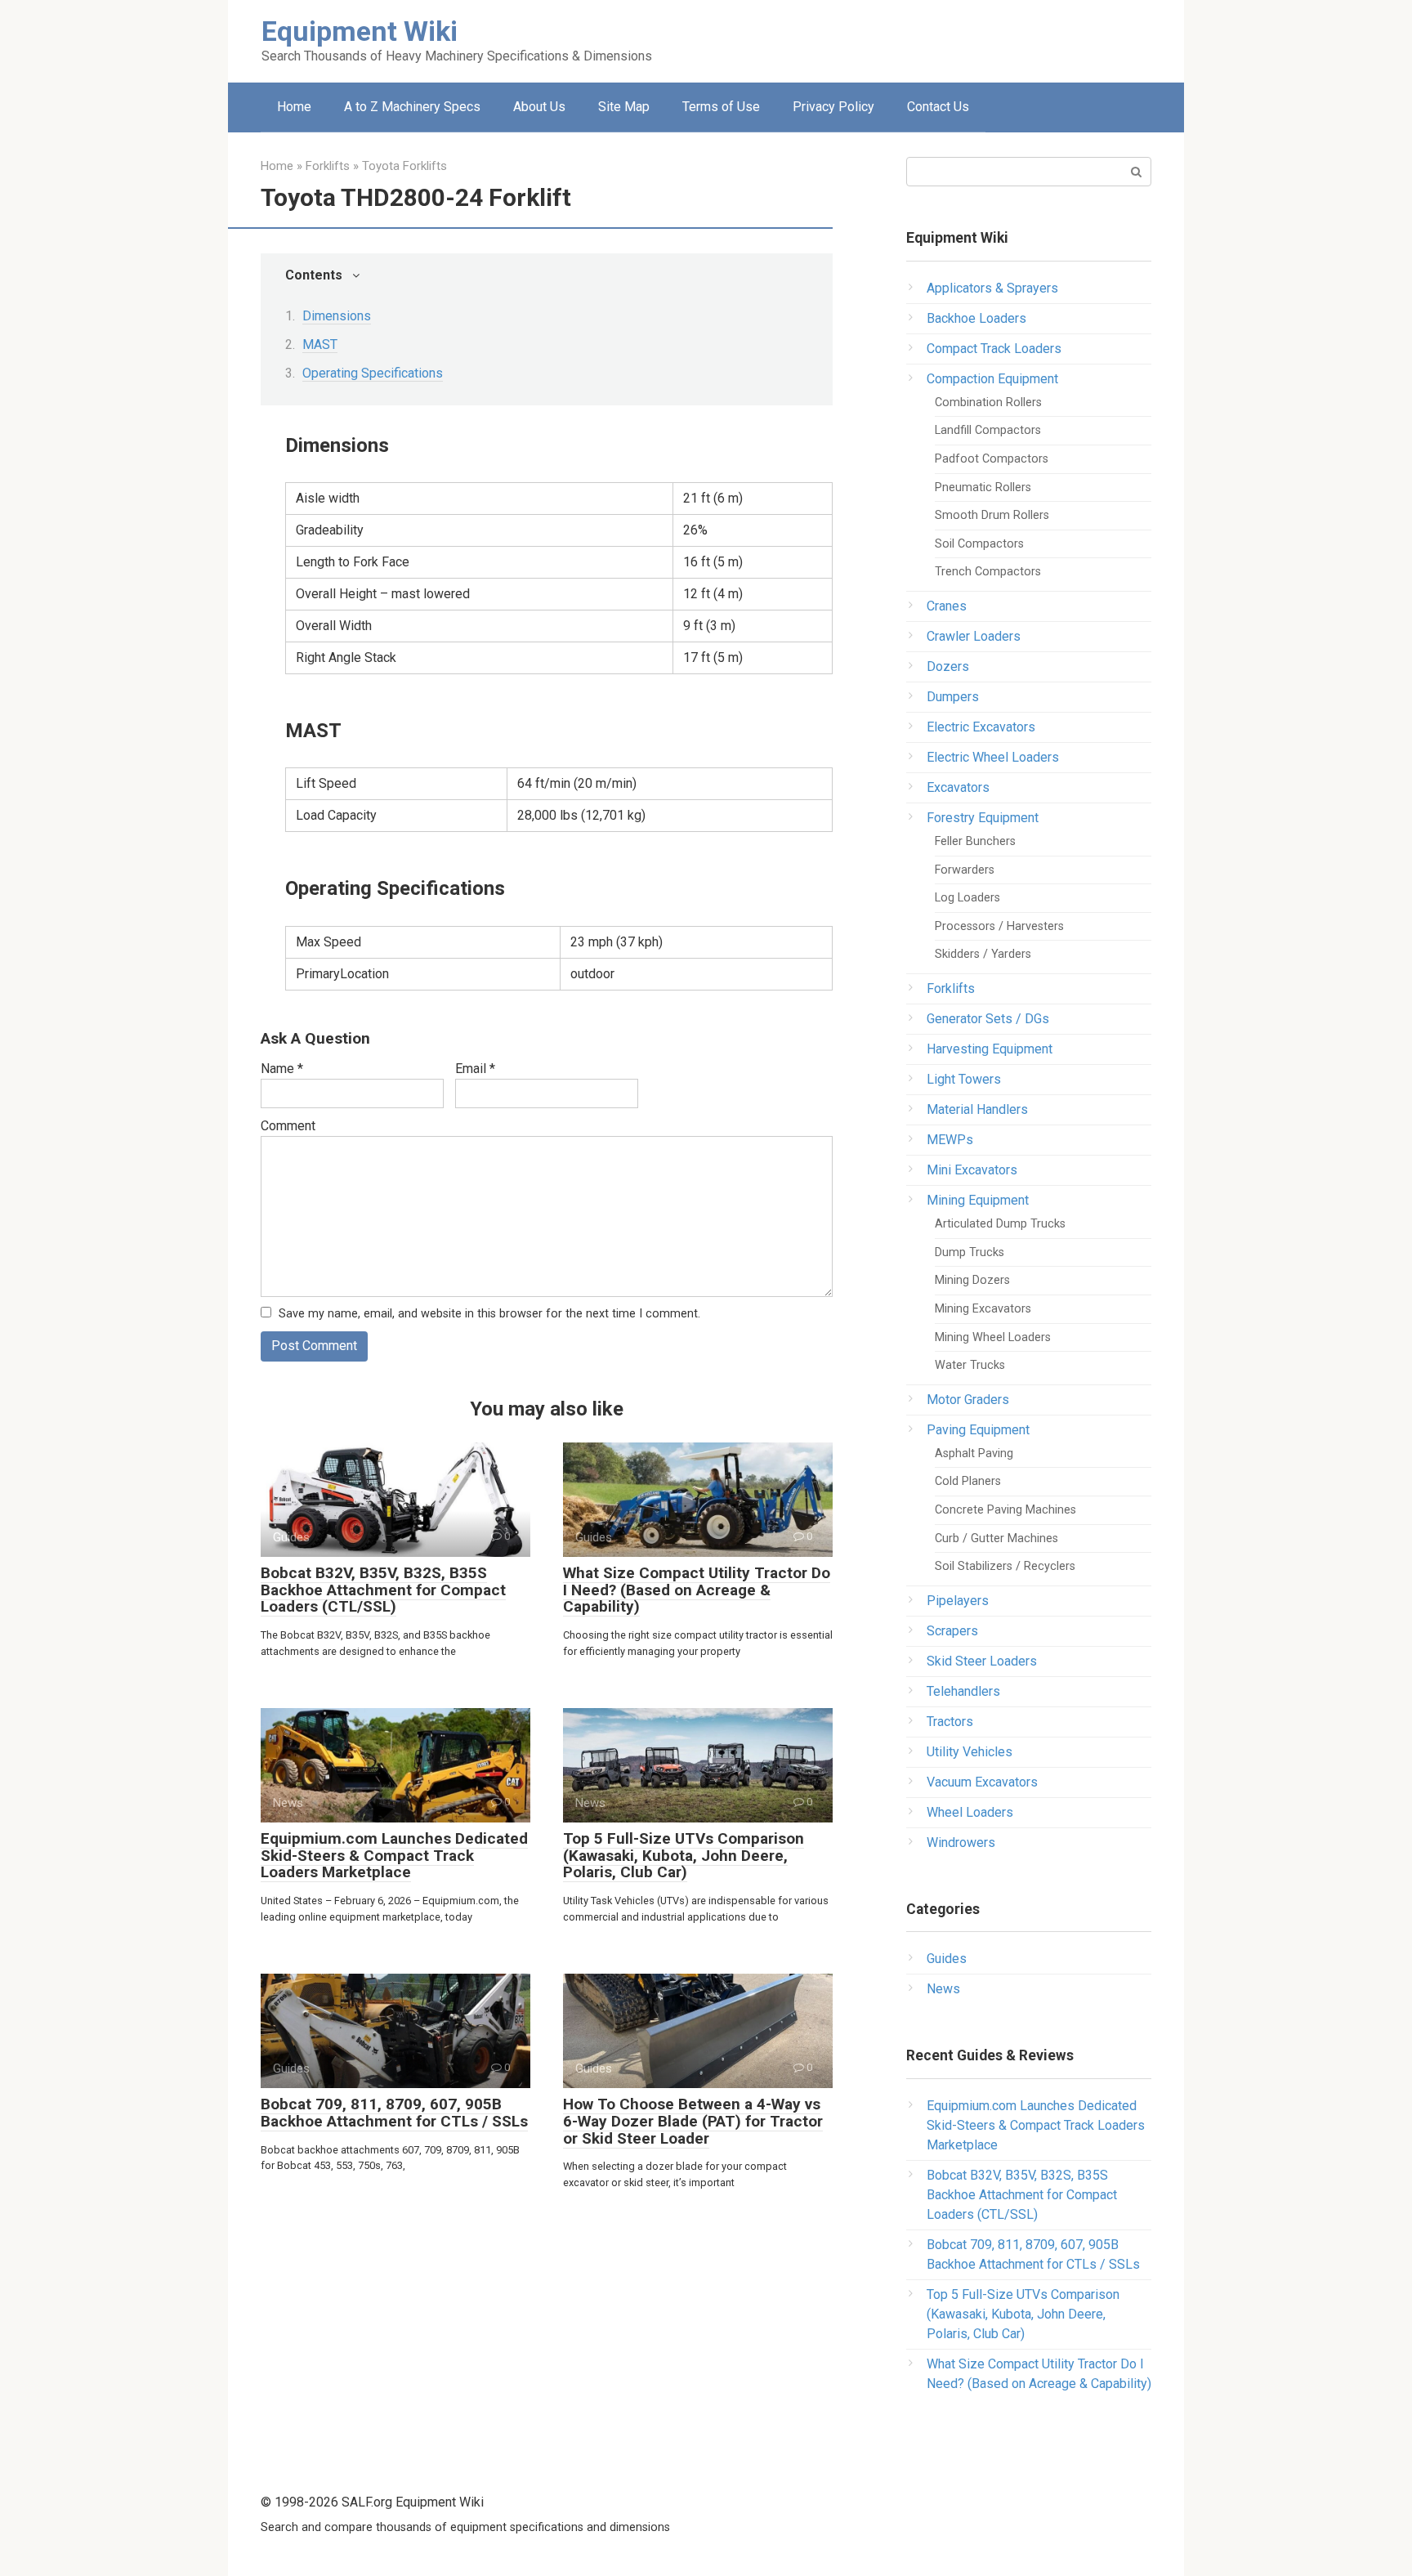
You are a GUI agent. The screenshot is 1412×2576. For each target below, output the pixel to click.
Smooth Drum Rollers (992, 515)
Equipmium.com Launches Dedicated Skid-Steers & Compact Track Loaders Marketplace (394, 1856)
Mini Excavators (972, 1170)
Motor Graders (968, 1400)
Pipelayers (958, 1601)
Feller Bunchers (975, 841)
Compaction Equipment (992, 379)
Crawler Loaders (974, 636)
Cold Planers (968, 1481)
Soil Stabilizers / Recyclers (1005, 1566)
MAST (320, 344)
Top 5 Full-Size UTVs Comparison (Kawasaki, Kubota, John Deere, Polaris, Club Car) (684, 1856)
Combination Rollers (988, 402)
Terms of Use (721, 107)
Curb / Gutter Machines (996, 1538)
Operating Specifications (373, 373)
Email (475, 1069)
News (943, 1989)
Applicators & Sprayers (992, 288)
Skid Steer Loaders (982, 1661)
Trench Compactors (988, 572)
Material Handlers (977, 1109)
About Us (539, 107)
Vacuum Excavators (982, 1782)
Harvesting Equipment (990, 1049)
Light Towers (964, 1079)
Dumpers (953, 697)
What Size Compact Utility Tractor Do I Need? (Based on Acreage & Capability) (697, 1590)
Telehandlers (963, 1691)
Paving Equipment (978, 1430)
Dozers (948, 666)
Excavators (958, 787)
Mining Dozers (972, 1280)
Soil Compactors (979, 544)
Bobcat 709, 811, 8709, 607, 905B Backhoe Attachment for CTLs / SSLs (394, 2113)
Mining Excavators (983, 1309)
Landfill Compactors (988, 430)
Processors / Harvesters (999, 926)
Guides (947, 1959)
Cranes (947, 606)
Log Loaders (967, 898)
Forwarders (965, 870)
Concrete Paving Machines (1005, 1510)
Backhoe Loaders (976, 318)
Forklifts (951, 988)
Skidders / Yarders (983, 954)
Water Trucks (970, 1365)
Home (294, 107)
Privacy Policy (833, 107)
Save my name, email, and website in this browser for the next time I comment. (489, 1314)
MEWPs (950, 1140)
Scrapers (952, 1631)
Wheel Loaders (970, 1812)
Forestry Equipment (983, 818)
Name (282, 1069)
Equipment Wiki (360, 31)
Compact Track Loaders (994, 349)
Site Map (624, 107)
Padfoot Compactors (992, 459)
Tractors (950, 1722)
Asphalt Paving (974, 1453)
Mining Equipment (978, 1200)
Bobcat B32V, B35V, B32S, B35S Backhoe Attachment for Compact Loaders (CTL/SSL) (383, 1590)
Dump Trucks (970, 1252)
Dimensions (337, 316)
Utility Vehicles (970, 1752)
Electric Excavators (981, 727)
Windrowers (961, 1843)
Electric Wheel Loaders (993, 757)
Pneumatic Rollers (983, 487)
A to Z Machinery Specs (412, 107)
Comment (288, 1126)
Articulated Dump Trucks (1000, 1224)
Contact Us (938, 107)
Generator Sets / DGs (988, 1019)
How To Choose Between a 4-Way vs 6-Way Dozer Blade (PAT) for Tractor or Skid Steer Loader (693, 2121)
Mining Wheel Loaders (993, 1337)
